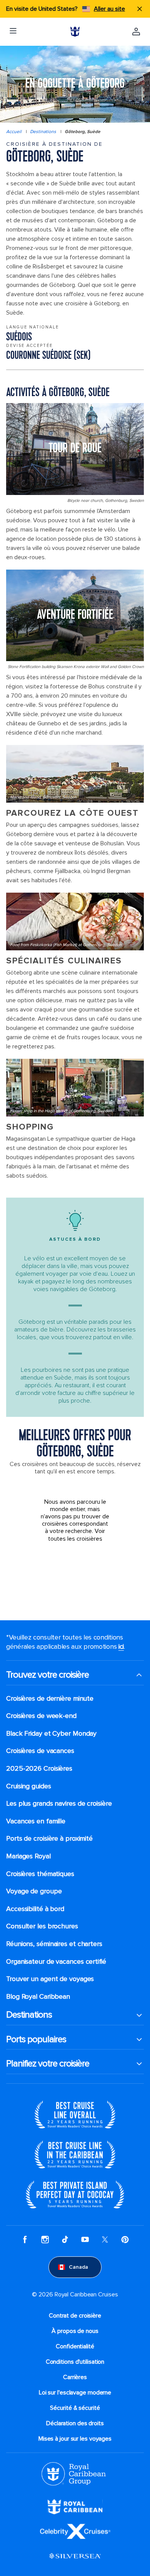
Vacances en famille (36, 1821)
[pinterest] (125, 2239)
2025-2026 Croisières (39, 1769)
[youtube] (85, 2239)
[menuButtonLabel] (13, 32)
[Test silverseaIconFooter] (75, 2556)
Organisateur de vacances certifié (56, 1962)
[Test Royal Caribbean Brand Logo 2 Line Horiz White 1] (75, 2506)
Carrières (75, 2377)
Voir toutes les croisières (77, 1535)
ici (121, 1646)
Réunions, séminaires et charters (54, 1944)
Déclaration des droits (75, 2423)
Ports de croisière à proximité (49, 1839)
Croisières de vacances (40, 1751)
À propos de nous (75, 2331)
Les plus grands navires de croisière (59, 1804)
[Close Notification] (140, 9)
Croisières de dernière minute (50, 1699)
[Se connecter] (136, 32)
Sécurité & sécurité (75, 2408)
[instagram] (45, 2239)
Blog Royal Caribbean (38, 1997)
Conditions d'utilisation (75, 2362)
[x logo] (105, 2239)
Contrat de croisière (75, 2316)
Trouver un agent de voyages (50, 1979)
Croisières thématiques (40, 1874)
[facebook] (25, 2239)
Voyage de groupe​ (34, 1891)
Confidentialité (75, 2346)
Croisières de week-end (41, 1716)
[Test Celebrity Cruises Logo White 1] (75, 2531)
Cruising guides (29, 1786)
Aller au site (109, 9)
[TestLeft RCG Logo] (74, 2473)
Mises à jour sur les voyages (75, 2439)
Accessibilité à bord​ (35, 1909)
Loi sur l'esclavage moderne (75, 2393)
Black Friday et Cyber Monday (51, 1734)
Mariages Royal (28, 1856)
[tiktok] (65, 2239)
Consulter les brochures (42, 1926)
